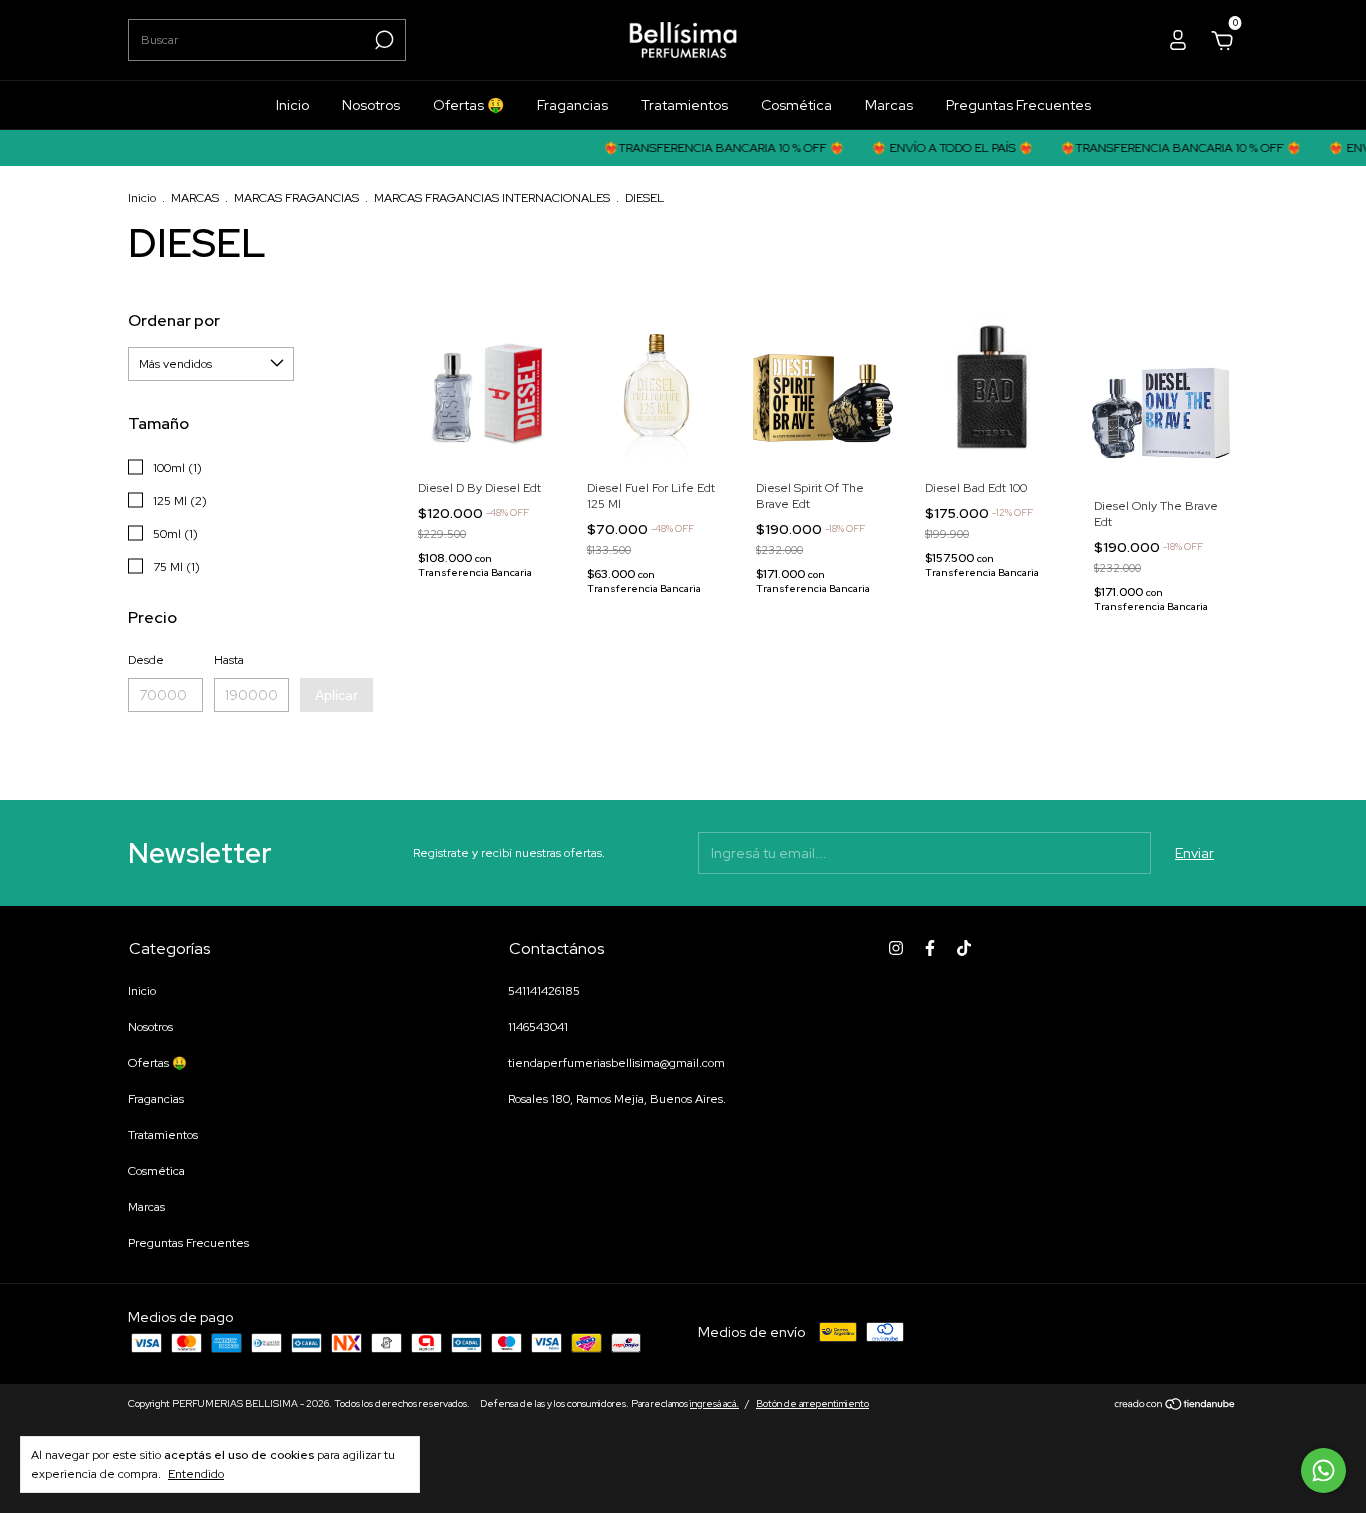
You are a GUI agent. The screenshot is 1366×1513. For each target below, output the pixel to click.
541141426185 (544, 991)
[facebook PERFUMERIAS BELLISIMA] (930, 948)
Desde (146, 660)
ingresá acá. (714, 1403)
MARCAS (195, 198)
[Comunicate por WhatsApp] (1323, 1470)
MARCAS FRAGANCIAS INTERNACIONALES (492, 198)
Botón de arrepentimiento (812, 1403)
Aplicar (336, 695)
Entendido (196, 1474)
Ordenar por (174, 320)
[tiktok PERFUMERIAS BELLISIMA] (964, 948)
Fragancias (572, 105)
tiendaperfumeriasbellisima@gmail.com (616, 1063)
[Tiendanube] (1175, 1406)
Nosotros (371, 105)
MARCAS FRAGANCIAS (296, 198)
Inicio (292, 105)
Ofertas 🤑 (468, 105)
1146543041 (538, 1027)
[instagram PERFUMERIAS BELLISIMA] (896, 948)
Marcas (889, 105)
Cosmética (796, 105)
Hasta (229, 660)
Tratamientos (684, 105)
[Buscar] (382, 40)
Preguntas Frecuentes (1018, 105)
